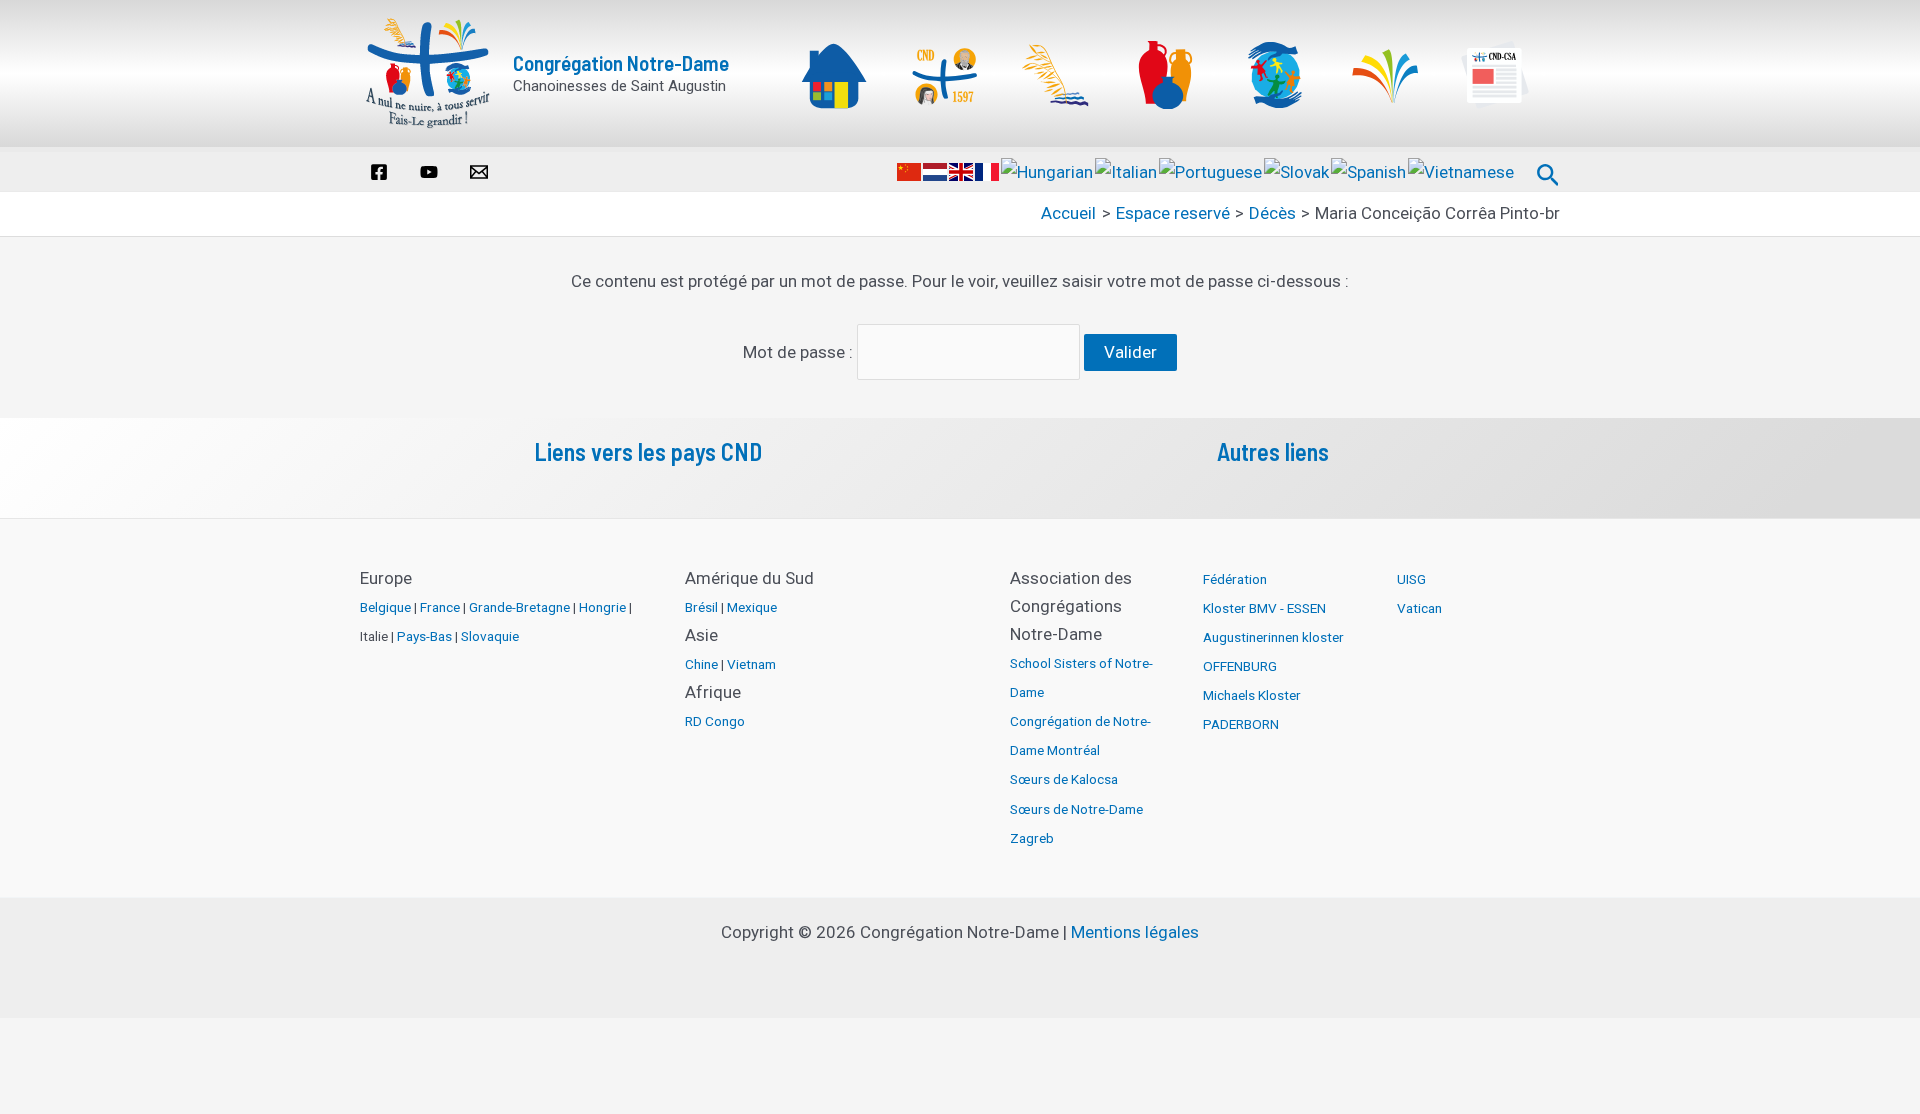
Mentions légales (1135, 932)
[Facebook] (379, 172)
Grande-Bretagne (519, 607)
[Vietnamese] (1462, 171)
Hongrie (602, 607)
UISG (1411, 579)
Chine (701, 664)
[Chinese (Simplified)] (910, 171)
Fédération (1235, 579)
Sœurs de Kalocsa (1064, 779)
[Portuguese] (1211, 171)
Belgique (385, 607)
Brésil (701, 607)
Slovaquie (490, 636)
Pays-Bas (424, 636)
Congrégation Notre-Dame (621, 62)
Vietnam (751, 664)
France (440, 607)
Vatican (1419, 608)
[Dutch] (936, 171)
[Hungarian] (1048, 171)
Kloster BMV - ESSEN (1264, 608)
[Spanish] (1369, 171)
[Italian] (1127, 171)
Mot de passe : (800, 352)
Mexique (752, 607)
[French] (988, 171)
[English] (962, 171)
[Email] (479, 172)
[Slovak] (1297, 171)
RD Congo (715, 721)
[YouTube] (429, 172)
